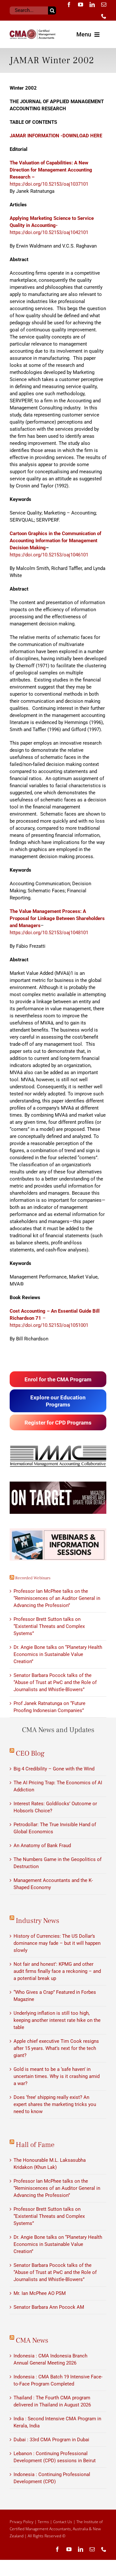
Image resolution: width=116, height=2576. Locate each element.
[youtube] (81, 5)
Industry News (38, 1921)
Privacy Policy (22, 2522)
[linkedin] (92, 5)
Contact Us (63, 2522)
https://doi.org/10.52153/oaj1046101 (49, 555)
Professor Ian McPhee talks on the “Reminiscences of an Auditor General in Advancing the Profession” (57, 1598)
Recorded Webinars (33, 1578)
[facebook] (69, 5)
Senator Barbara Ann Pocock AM (49, 2307)
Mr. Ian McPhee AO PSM (40, 2293)
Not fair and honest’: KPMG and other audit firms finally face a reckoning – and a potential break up (57, 1971)
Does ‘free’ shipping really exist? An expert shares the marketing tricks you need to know (55, 2104)
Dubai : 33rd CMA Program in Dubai (51, 2440)
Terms (43, 2522)
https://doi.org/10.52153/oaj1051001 (49, 1325)
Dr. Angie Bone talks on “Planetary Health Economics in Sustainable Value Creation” (58, 1654)
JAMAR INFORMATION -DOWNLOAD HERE (56, 136)
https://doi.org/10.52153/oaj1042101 (52, 225)
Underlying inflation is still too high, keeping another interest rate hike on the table (57, 2020)
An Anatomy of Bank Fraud (42, 1846)
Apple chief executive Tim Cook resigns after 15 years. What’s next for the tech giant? (56, 2048)
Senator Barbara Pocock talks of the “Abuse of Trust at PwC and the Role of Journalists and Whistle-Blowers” (55, 1682)
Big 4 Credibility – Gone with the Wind (54, 1769)
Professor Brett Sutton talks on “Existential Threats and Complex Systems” (49, 1626)
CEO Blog (30, 1753)
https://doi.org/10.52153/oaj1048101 (49, 933)
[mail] (104, 5)
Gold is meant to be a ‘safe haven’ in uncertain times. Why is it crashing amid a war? (57, 2076)
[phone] (104, 16)
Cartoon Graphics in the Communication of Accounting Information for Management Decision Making (55, 541)
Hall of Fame (35, 2145)
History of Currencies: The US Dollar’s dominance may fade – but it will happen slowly (57, 1943)
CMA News (32, 2340)
